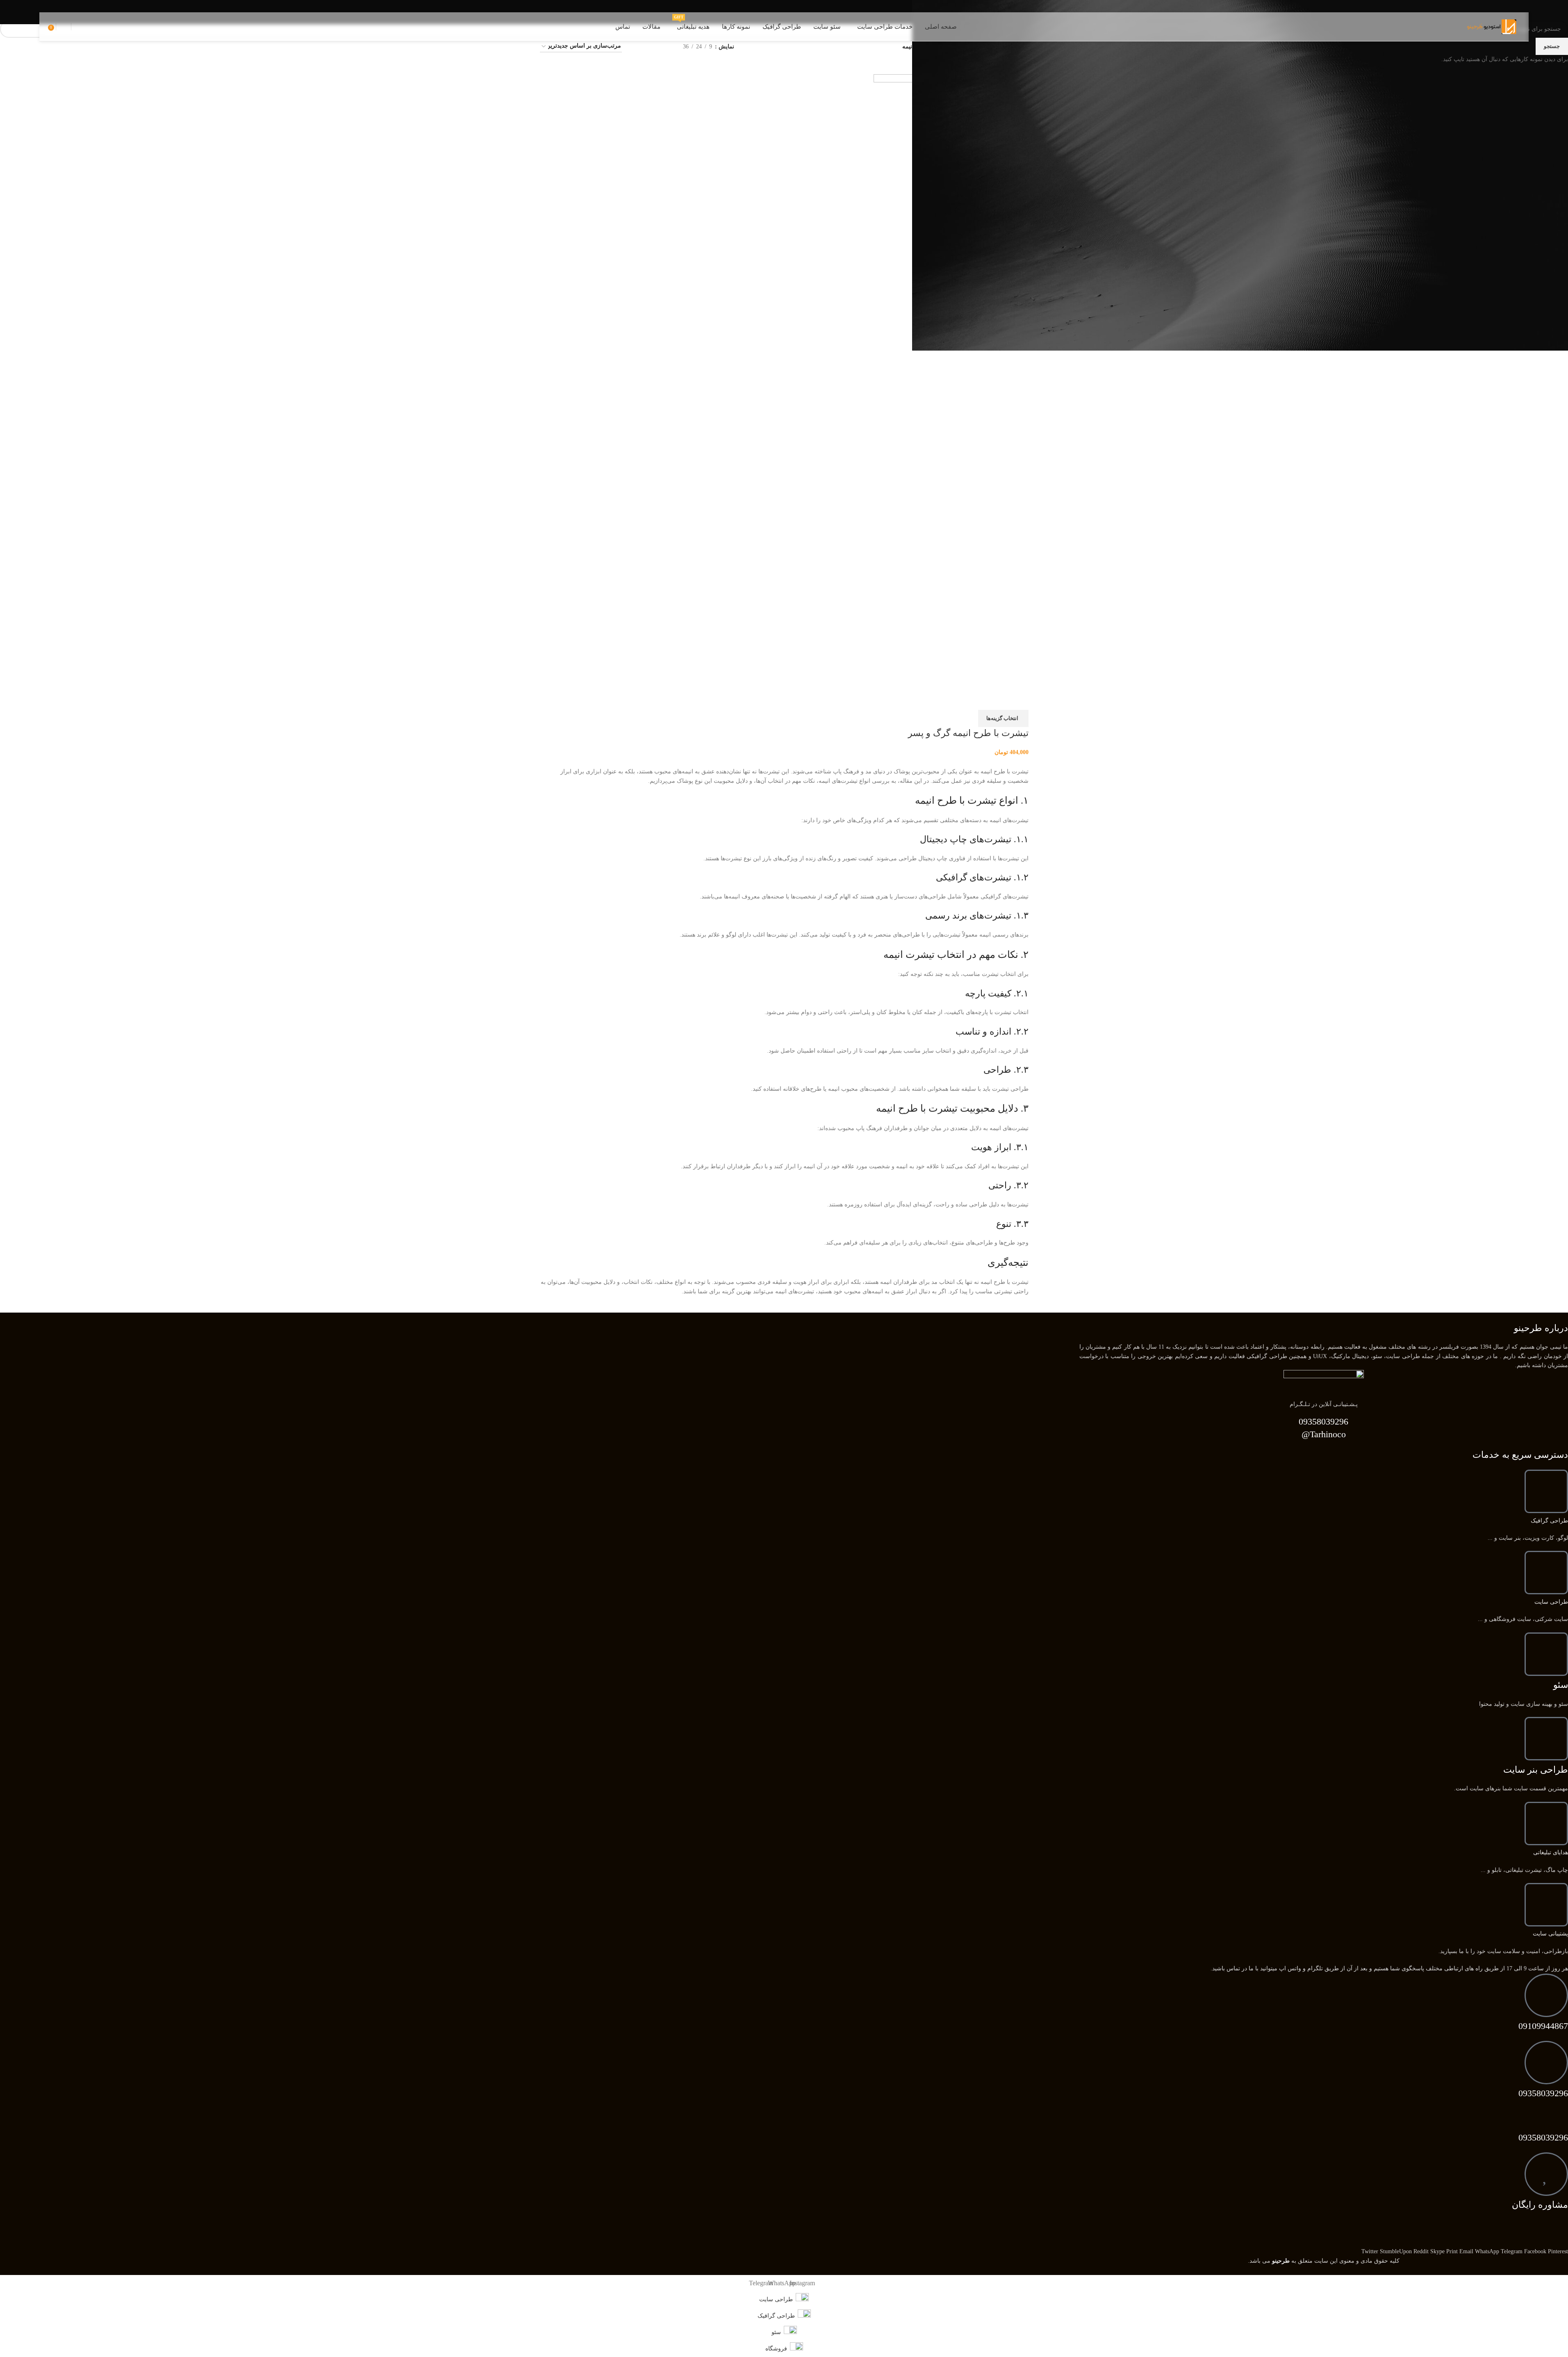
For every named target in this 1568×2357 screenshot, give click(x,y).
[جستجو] (75, 27)
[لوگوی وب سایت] (1492, 26)
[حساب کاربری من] (64, 27)
